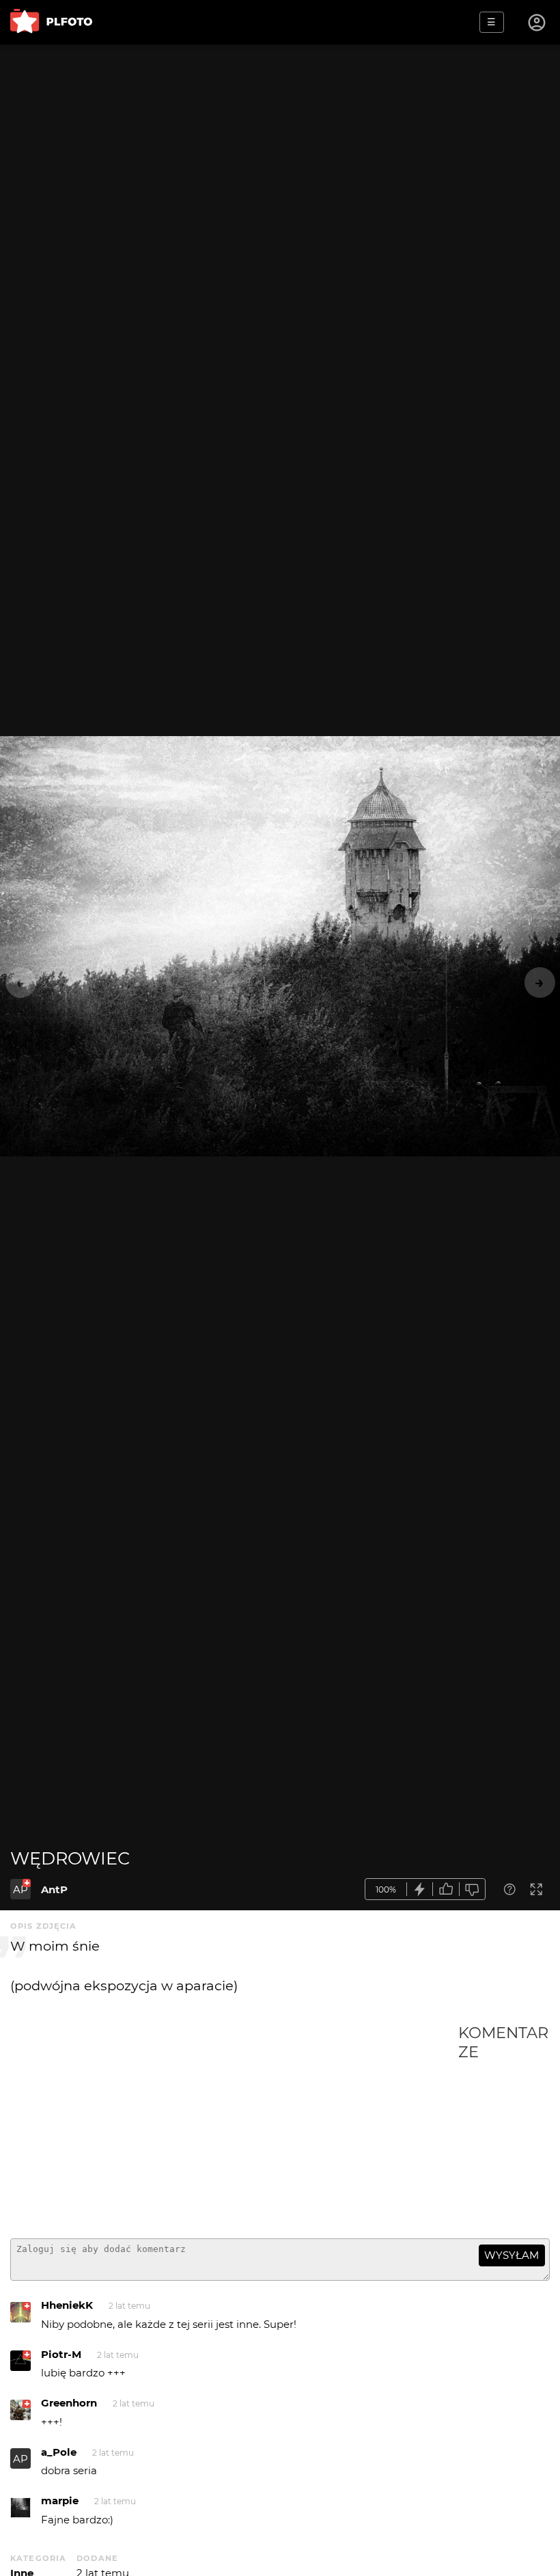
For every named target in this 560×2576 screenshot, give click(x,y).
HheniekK (67, 2305)
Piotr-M (61, 2354)
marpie (60, 2500)
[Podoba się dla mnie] (446, 1889)
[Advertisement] (234, 2126)
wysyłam (512, 2255)
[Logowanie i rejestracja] (537, 23)
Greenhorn (69, 2403)
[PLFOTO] (51, 22)
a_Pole (59, 2452)
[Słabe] (473, 1889)
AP (20, 1889)
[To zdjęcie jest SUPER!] (420, 1889)
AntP (54, 1889)
